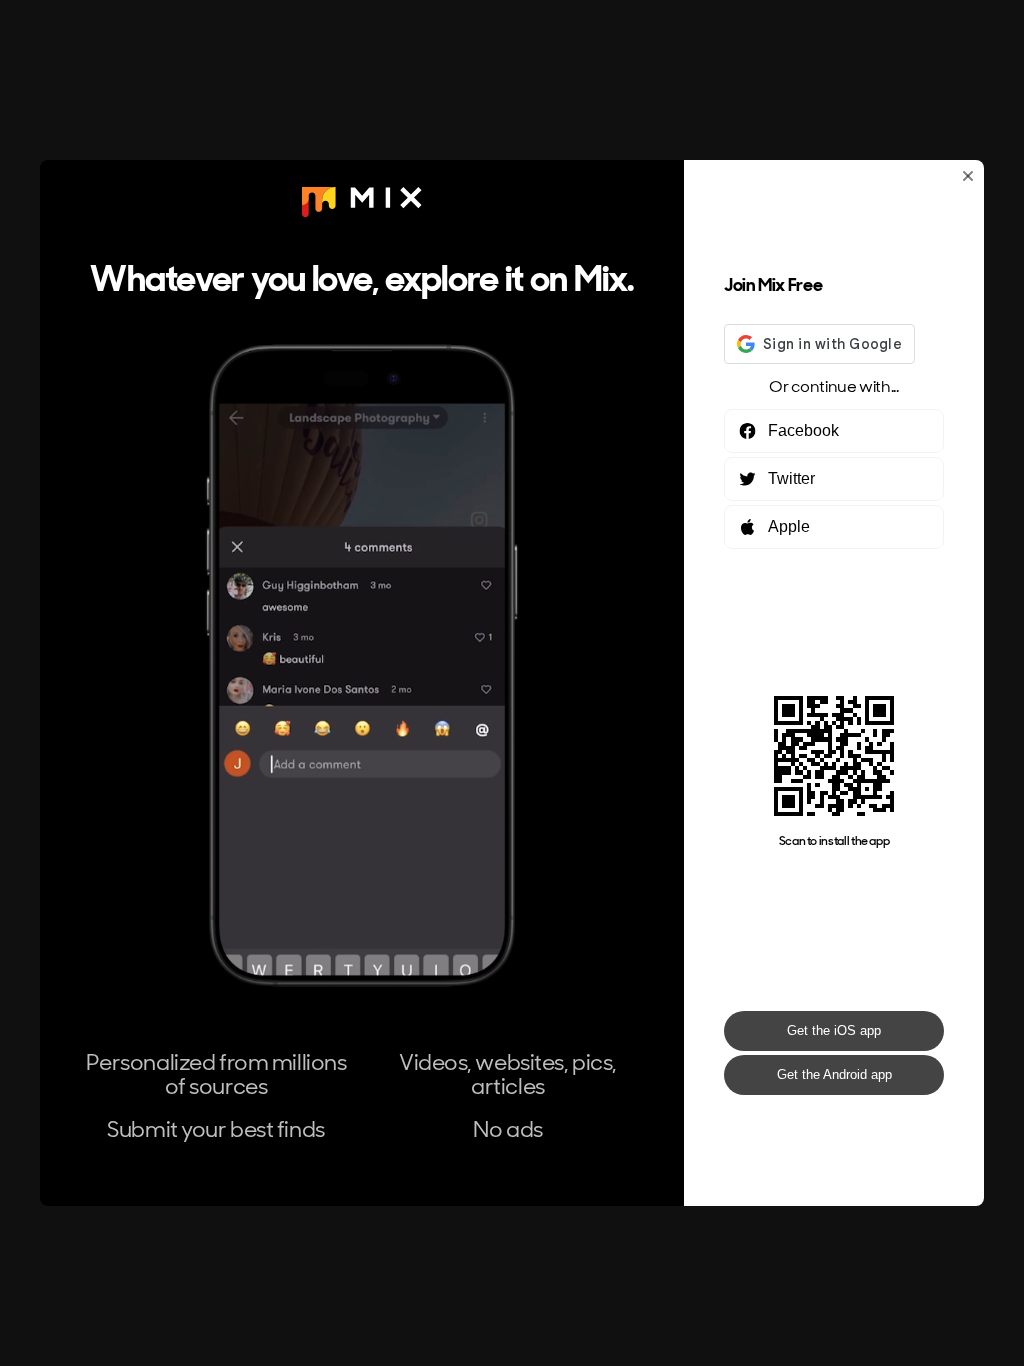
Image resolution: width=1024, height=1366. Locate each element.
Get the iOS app (834, 1030)
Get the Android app (834, 1074)
